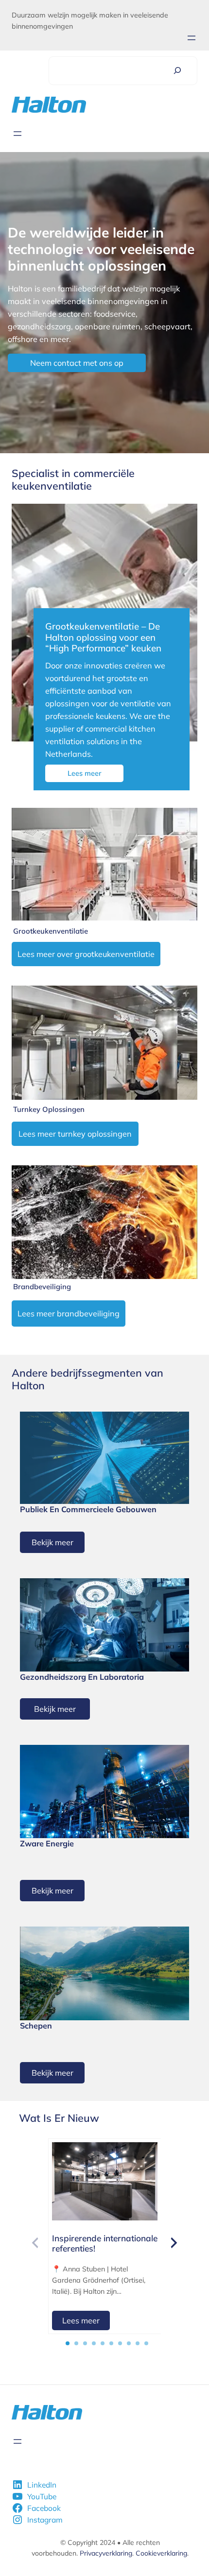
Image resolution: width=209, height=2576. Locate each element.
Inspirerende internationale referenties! (105, 2243)
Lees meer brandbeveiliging (69, 1314)
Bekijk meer (52, 1542)
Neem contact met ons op (77, 363)
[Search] (178, 71)
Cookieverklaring (161, 2553)
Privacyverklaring (106, 2553)
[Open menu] (192, 38)
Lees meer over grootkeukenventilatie (86, 954)
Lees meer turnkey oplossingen (75, 1134)
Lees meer (84, 773)
